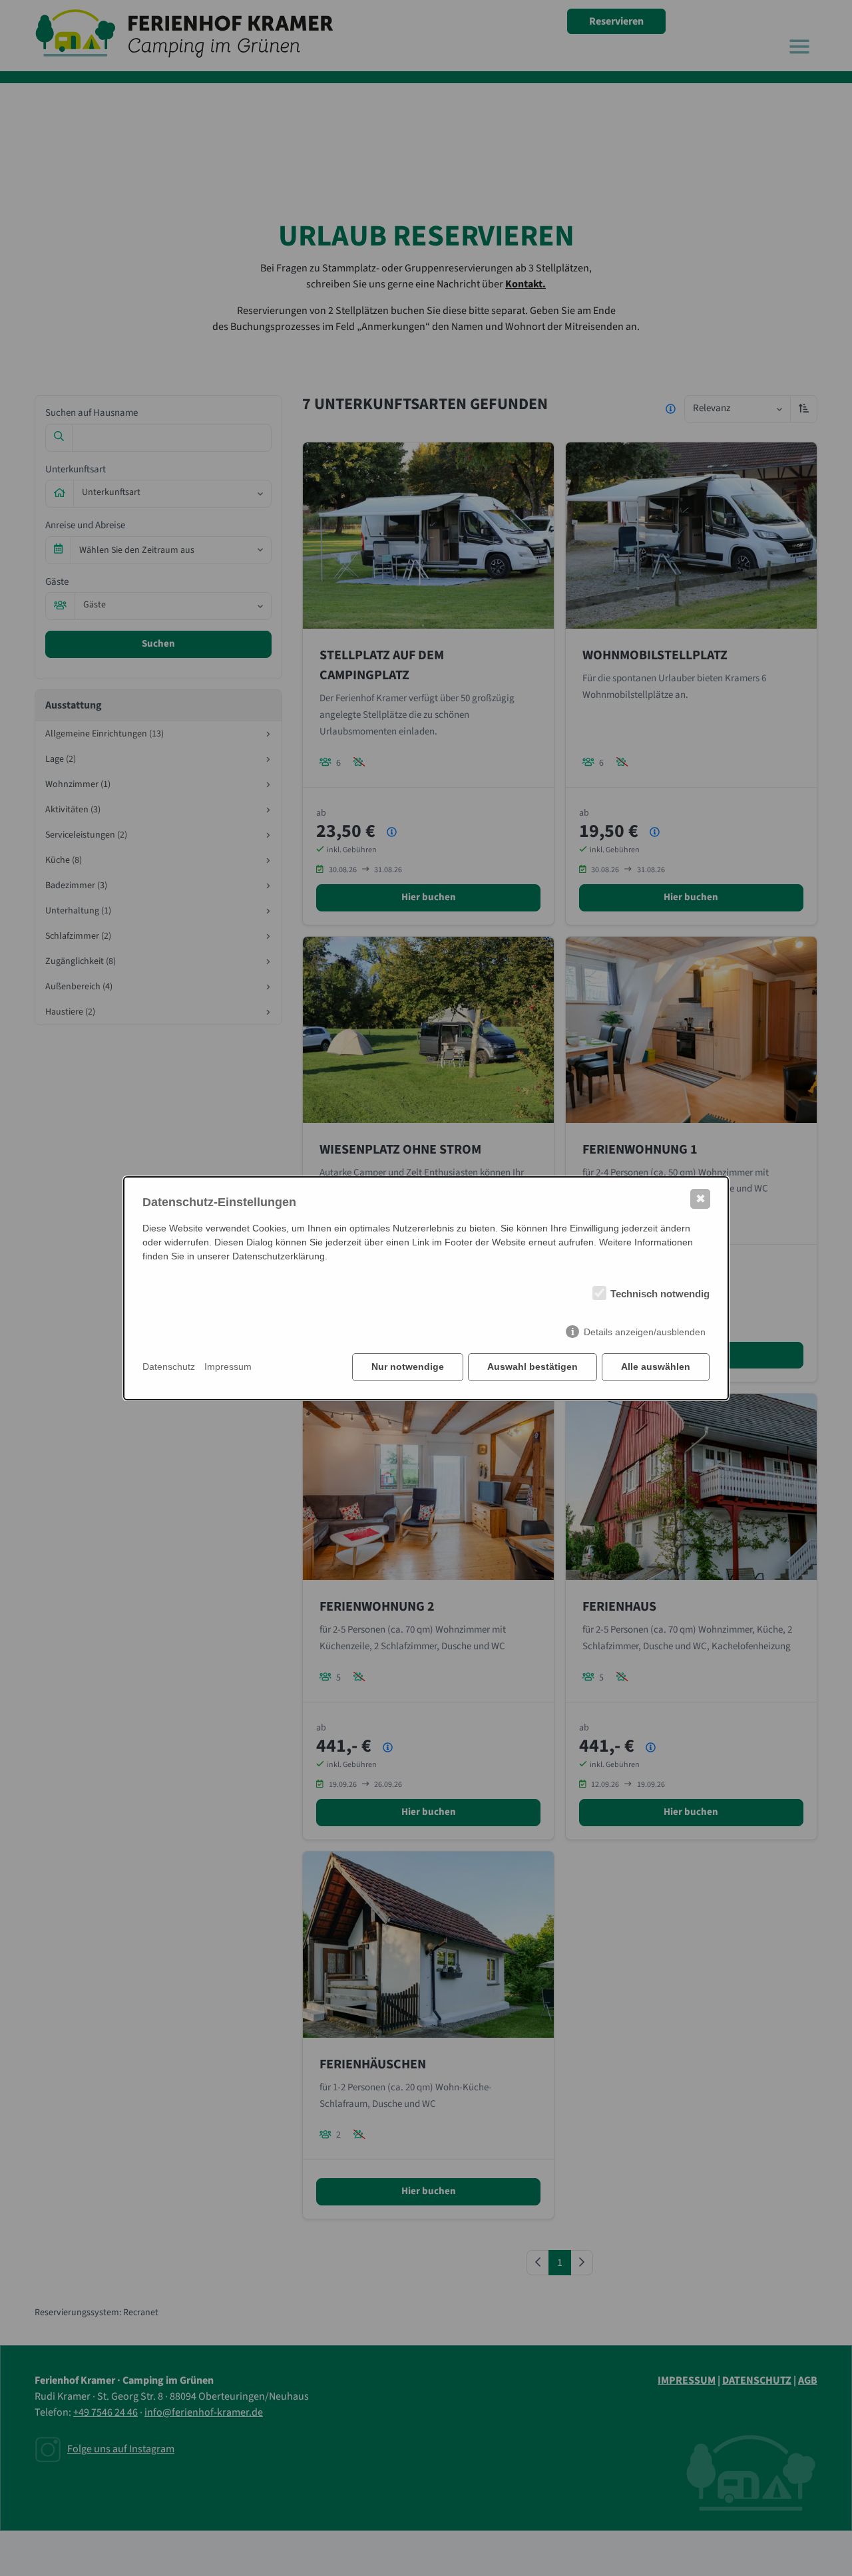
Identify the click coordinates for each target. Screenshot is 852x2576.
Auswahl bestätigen (532, 1367)
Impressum (228, 1367)
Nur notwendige (408, 1367)
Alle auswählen (656, 1367)
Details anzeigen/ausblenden (645, 1332)
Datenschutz (169, 1367)
